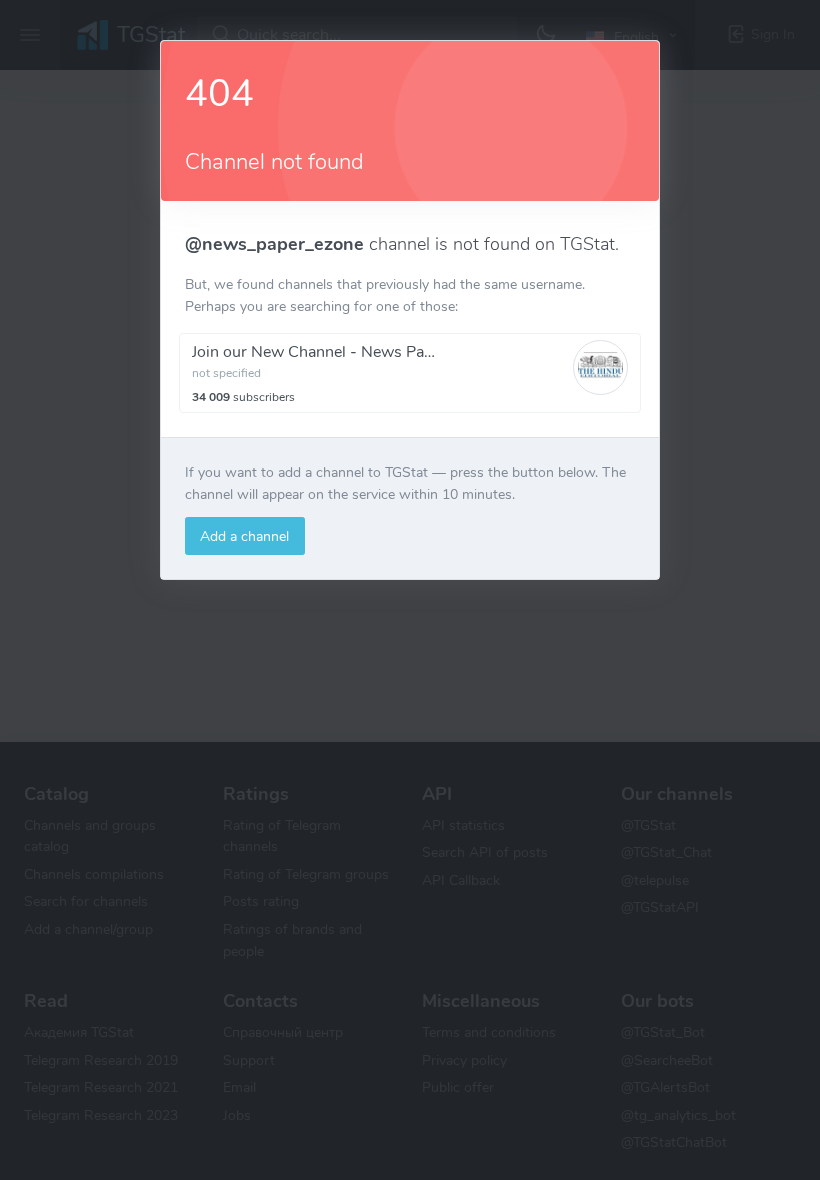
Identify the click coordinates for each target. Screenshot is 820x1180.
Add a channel (244, 536)
